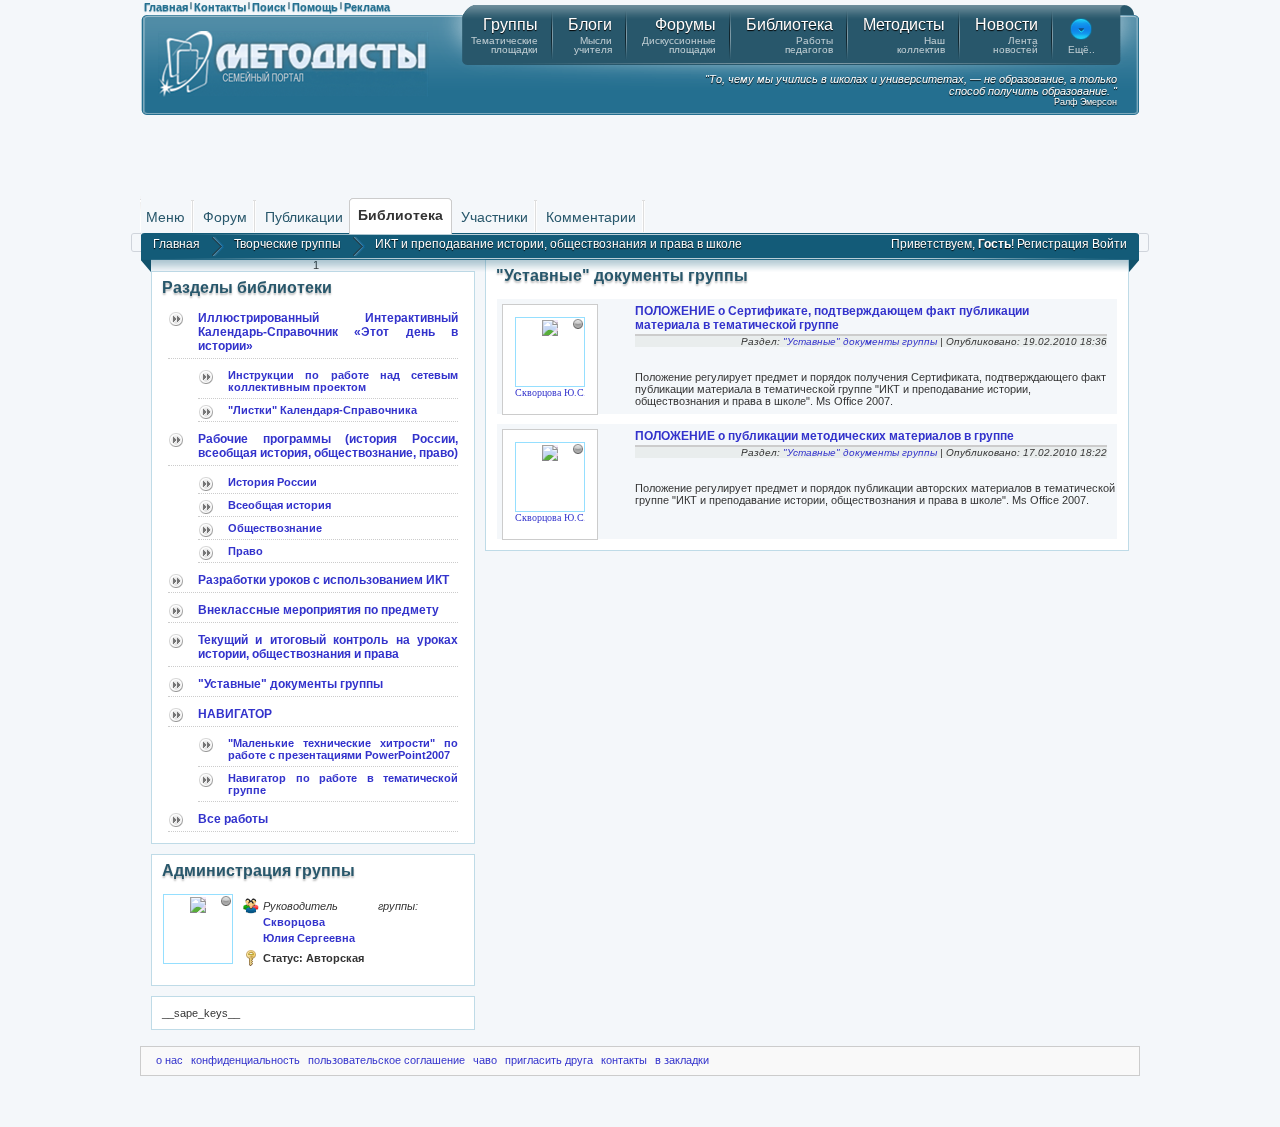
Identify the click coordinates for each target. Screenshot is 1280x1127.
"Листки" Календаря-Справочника (322, 410)
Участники (494, 217)
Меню (165, 217)
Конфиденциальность (245, 1060)
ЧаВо (485, 1060)
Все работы (233, 819)
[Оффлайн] (226, 901)
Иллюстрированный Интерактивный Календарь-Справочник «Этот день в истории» (328, 332)
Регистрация (1053, 244)
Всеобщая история (279, 505)
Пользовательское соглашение (386, 1060)
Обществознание (275, 528)
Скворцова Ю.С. (551, 392)
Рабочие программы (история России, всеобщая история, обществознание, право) (328, 446)
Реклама (367, 7)
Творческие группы (287, 244)
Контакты (220, 7)
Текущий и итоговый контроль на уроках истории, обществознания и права (328, 647)
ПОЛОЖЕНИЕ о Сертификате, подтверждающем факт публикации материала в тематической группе (832, 318)
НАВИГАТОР (235, 714)
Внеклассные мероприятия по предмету (318, 610)
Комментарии (591, 217)
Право (245, 551)
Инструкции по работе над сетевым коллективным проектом (343, 381)
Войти (1109, 244)
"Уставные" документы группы (290, 684)
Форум (225, 217)
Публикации (304, 217)
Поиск (269, 7)
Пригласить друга (549, 1060)
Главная (166, 7)
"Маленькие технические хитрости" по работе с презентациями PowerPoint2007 (343, 749)
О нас (169, 1060)
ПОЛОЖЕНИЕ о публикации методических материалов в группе (824, 436)
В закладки (682, 1060)
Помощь (315, 7)
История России (272, 482)
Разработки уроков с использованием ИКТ (323, 580)
